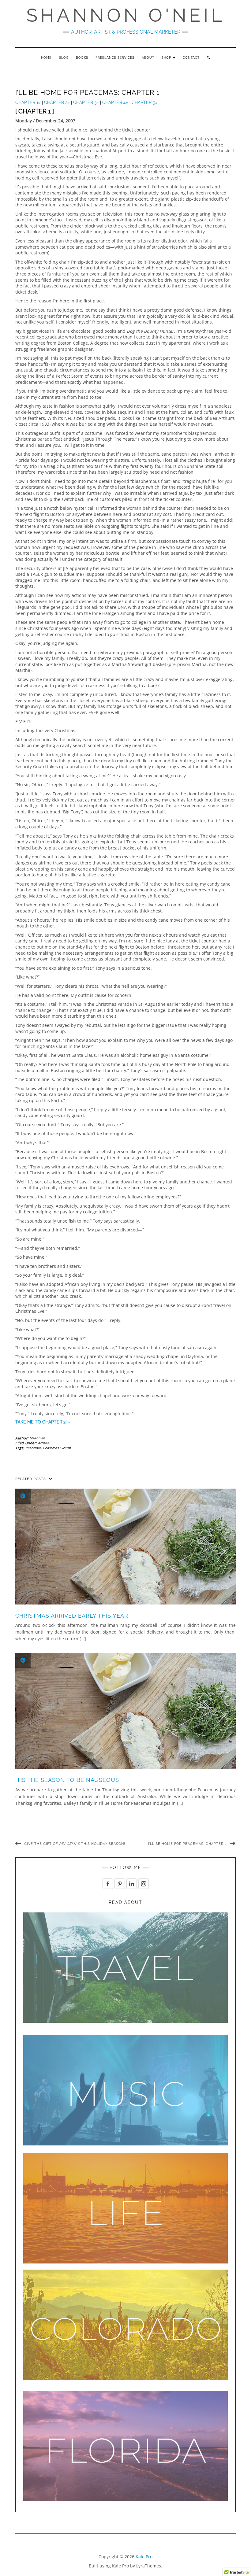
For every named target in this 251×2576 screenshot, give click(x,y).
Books (82, 58)
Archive (44, 1443)
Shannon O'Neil (126, 15)
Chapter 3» (86, 102)
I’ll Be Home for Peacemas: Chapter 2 (187, 1844)
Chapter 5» (145, 102)
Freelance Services (115, 58)
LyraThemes (149, 2566)
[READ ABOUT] (125, 1967)
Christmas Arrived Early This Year (72, 1616)
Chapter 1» (29, 102)
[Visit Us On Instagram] (143, 1883)
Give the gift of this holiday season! (75, 1844)
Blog (64, 58)
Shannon (37, 1438)
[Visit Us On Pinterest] (120, 1883)
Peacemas (33, 1448)
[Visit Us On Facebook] (108, 1883)
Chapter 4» (115, 102)
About (148, 58)
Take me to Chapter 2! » (43, 1422)
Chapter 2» (57, 102)
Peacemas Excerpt (57, 1448)
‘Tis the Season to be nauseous (67, 1780)
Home (46, 58)
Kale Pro (144, 2557)
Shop (167, 58)
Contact (191, 58)
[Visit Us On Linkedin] (131, 1883)
